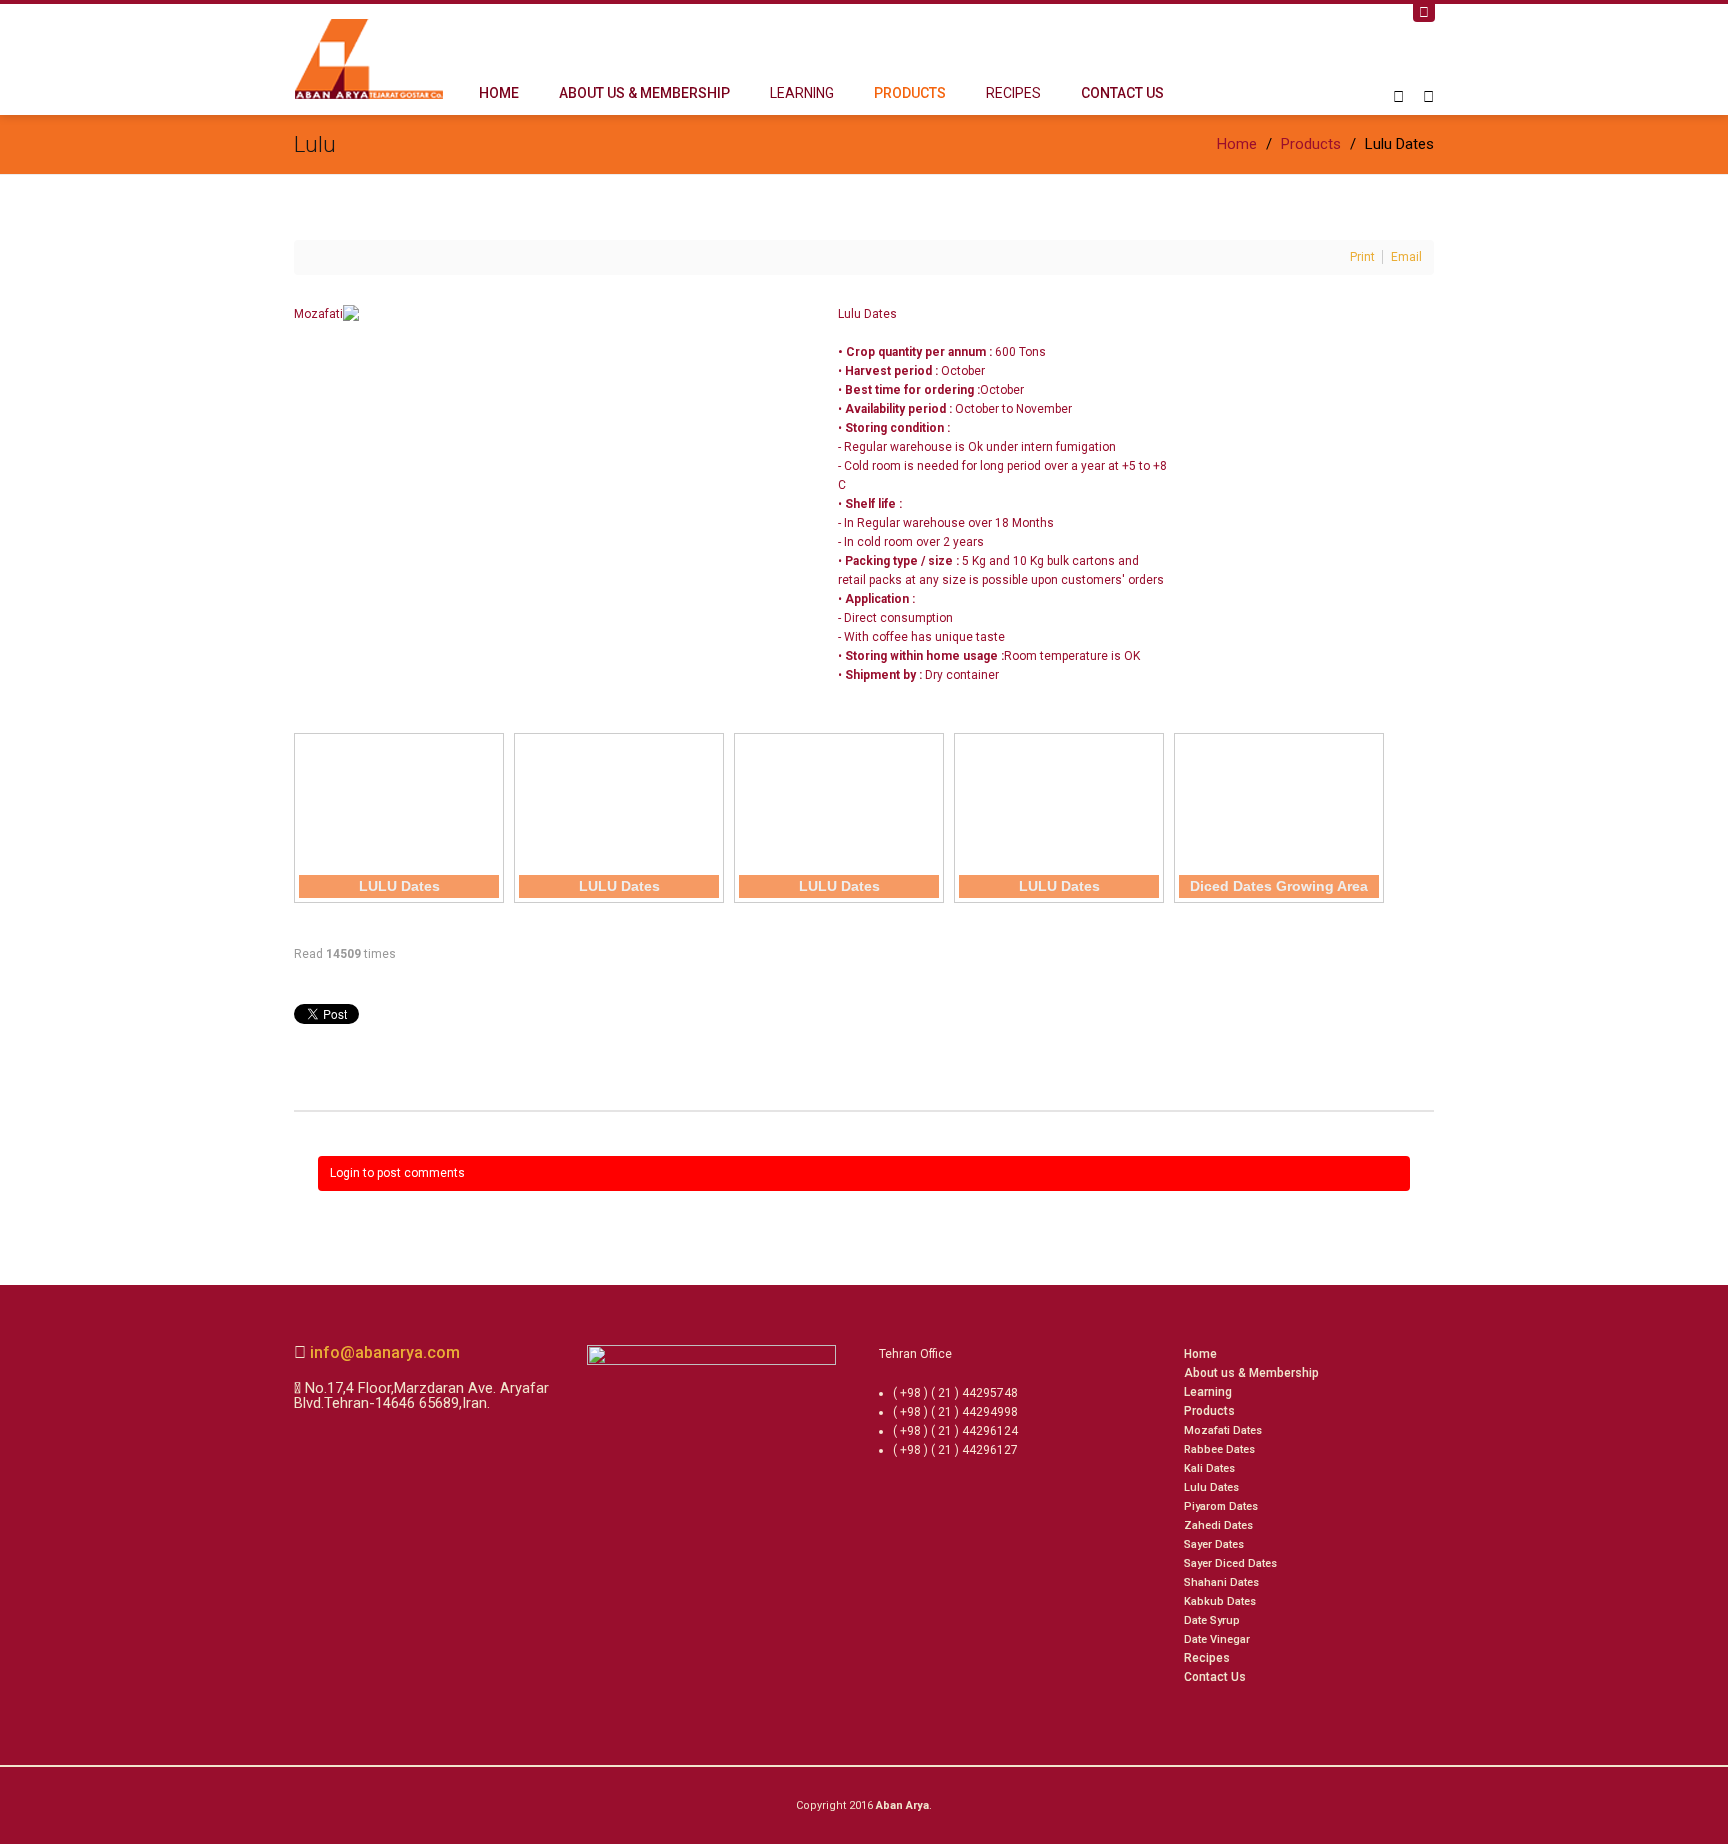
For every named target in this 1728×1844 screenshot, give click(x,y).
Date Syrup (1212, 1620)
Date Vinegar (1217, 1639)
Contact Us (1122, 93)
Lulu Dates (1211, 1487)
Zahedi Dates (1218, 1525)
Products (910, 93)
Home (499, 93)
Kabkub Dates (1220, 1601)
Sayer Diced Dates (1230, 1563)
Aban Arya (902, 1805)
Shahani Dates (1221, 1582)
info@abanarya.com (383, 1352)
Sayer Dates (1214, 1544)
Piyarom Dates (1221, 1506)
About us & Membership (644, 93)
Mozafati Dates (1223, 1430)
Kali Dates (1209, 1468)
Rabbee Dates (1219, 1449)
